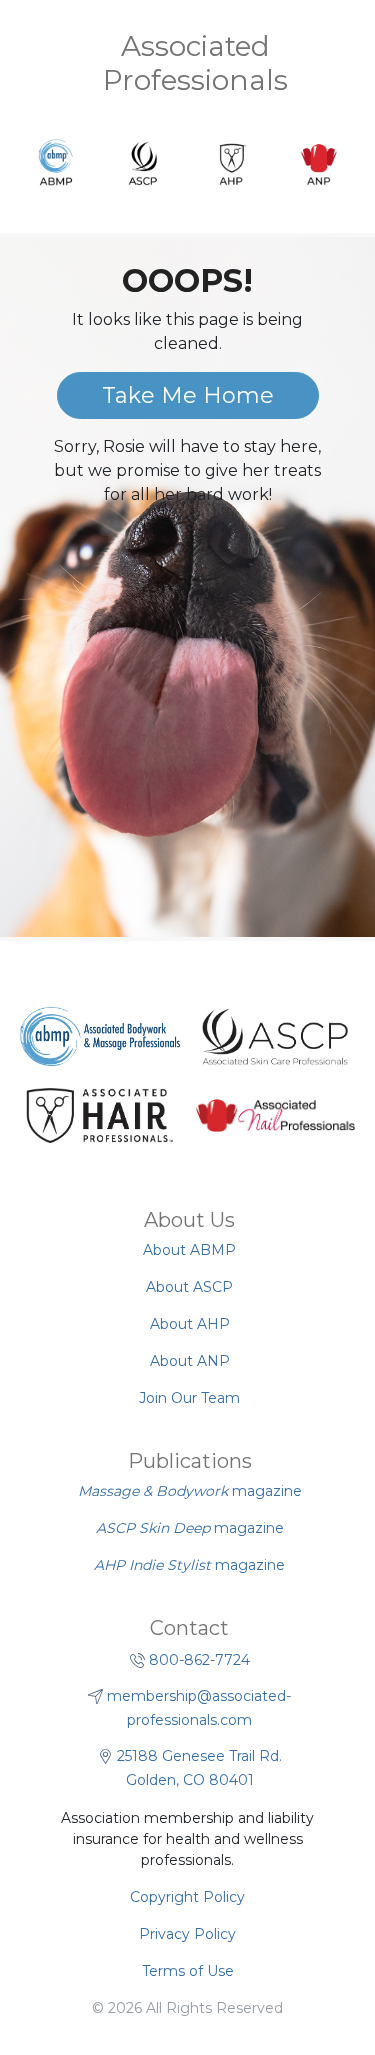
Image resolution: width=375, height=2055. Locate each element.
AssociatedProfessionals (195, 63)
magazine (190, 1491)
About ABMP (189, 1250)
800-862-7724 (199, 1660)
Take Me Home (188, 395)
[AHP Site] (99, 1116)
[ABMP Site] (100, 1036)
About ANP (190, 1361)
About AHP (190, 1324)
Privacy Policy (187, 1934)
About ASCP (189, 1287)
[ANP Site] (276, 1116)
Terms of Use (188, 1971)
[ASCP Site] (275, 1036)
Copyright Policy (187, 1897)
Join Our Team (189, 1398)
